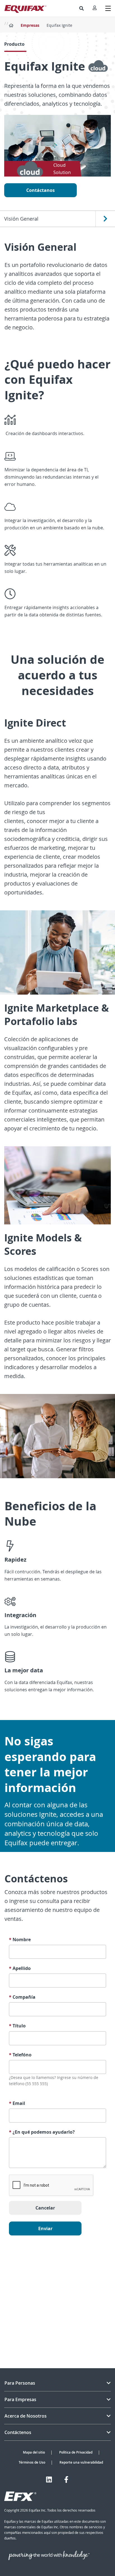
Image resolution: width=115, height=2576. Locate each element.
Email (17, 2103)
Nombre (20, 1940)
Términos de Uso (32, 2462)
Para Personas (20, 2383)
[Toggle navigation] (108, 8)
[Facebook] (66, 2479)
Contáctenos (18, 2432)
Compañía (22, 1997)
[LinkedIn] (49, 2479)
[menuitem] (82, 8)
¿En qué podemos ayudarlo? (42, 2132)
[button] (82, 8)
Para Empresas (20, 2399)
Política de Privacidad (76, 2452)
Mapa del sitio (34, 2452)
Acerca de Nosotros (26, 2416)
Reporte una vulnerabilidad (81, 2462)
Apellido (20, 1968)
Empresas (30, 25)
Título (17, 2026)
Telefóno (20, 2055)
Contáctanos (40, 190)
